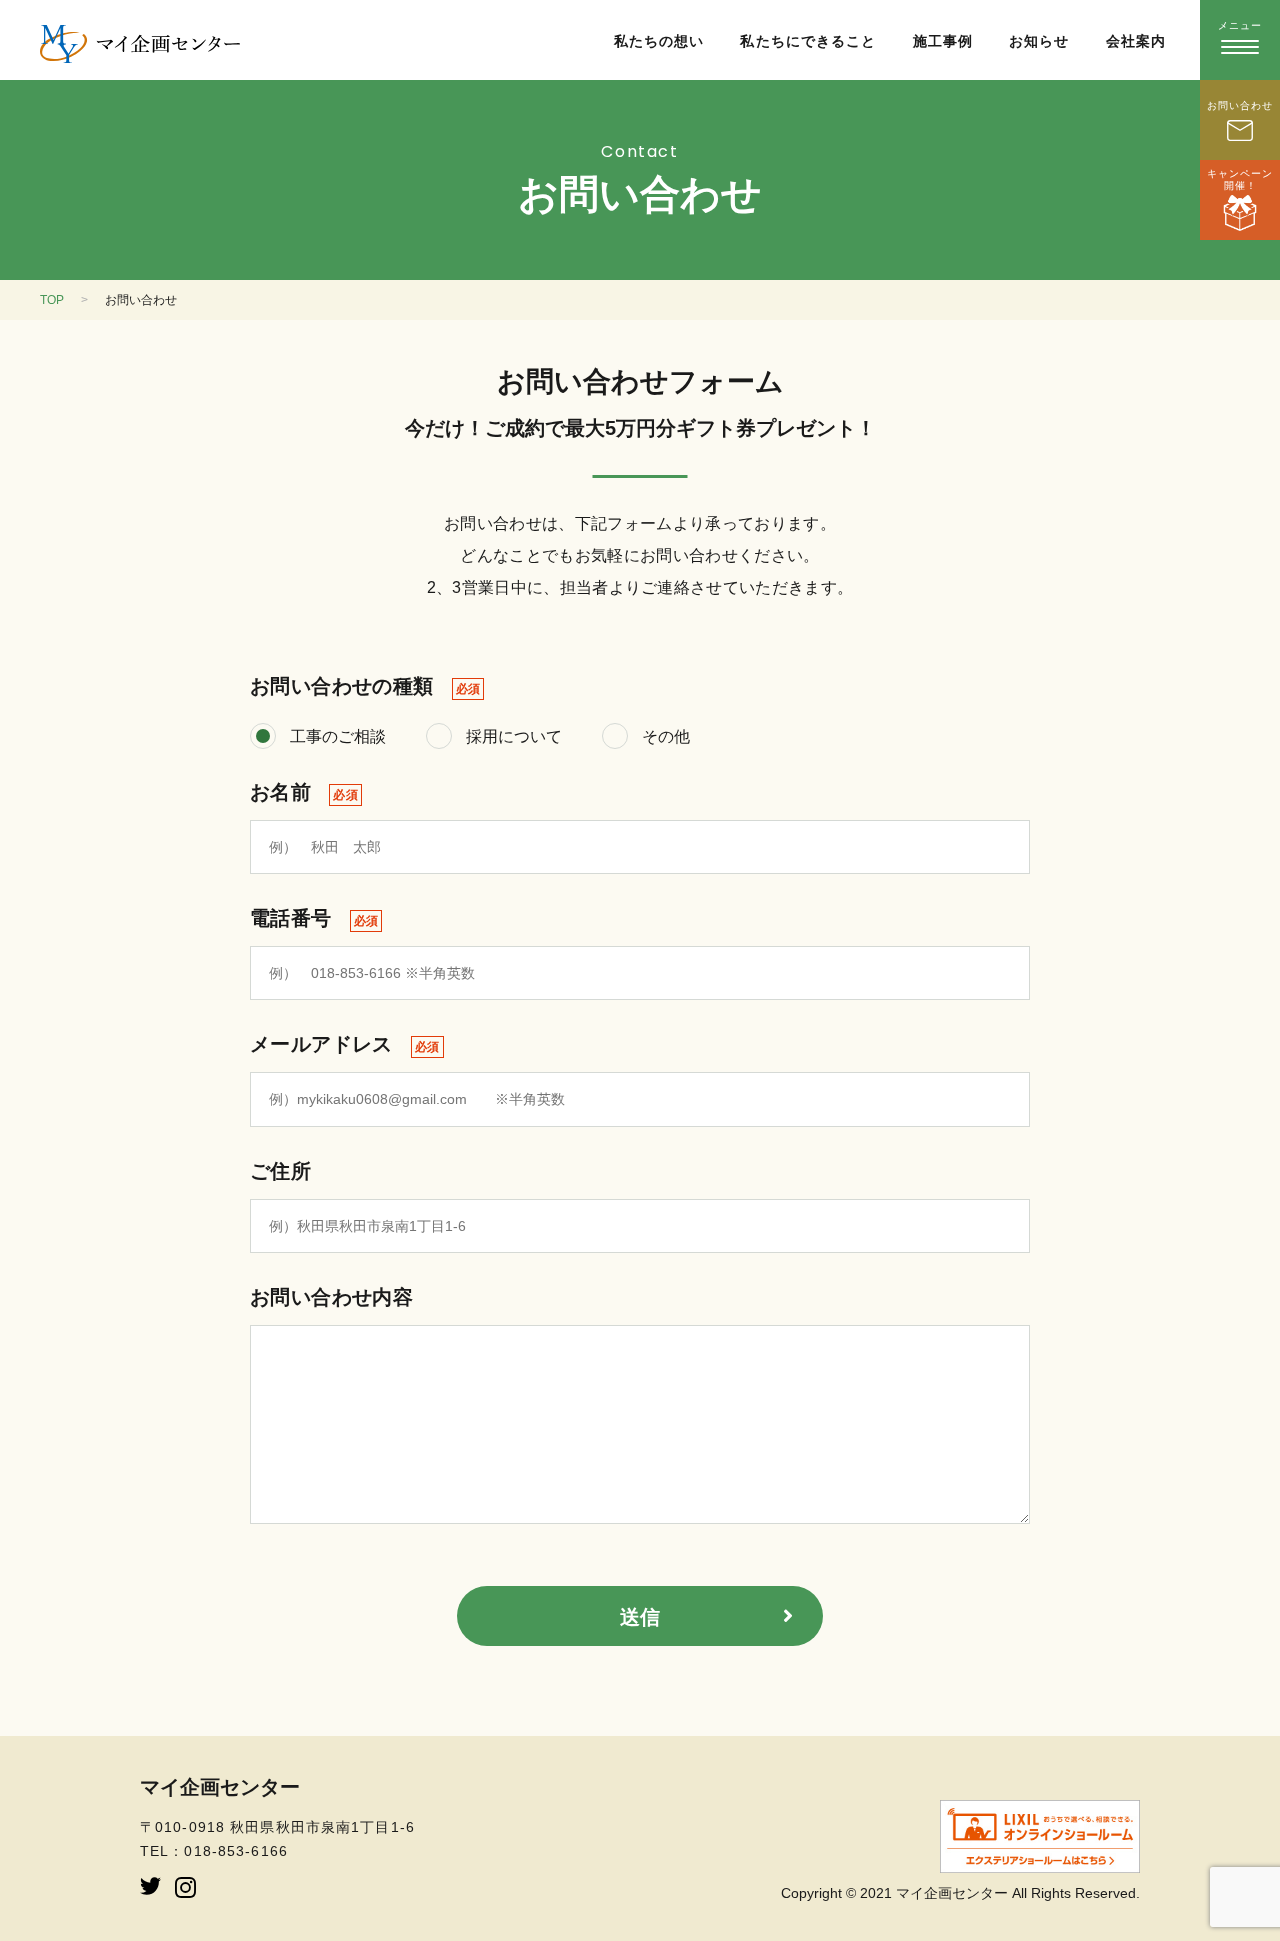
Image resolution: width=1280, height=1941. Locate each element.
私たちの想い (659, 41)
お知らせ (1039, 41)
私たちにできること (808, 41)
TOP (52, 300)
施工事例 (943, 41)
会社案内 (1136, 41)
